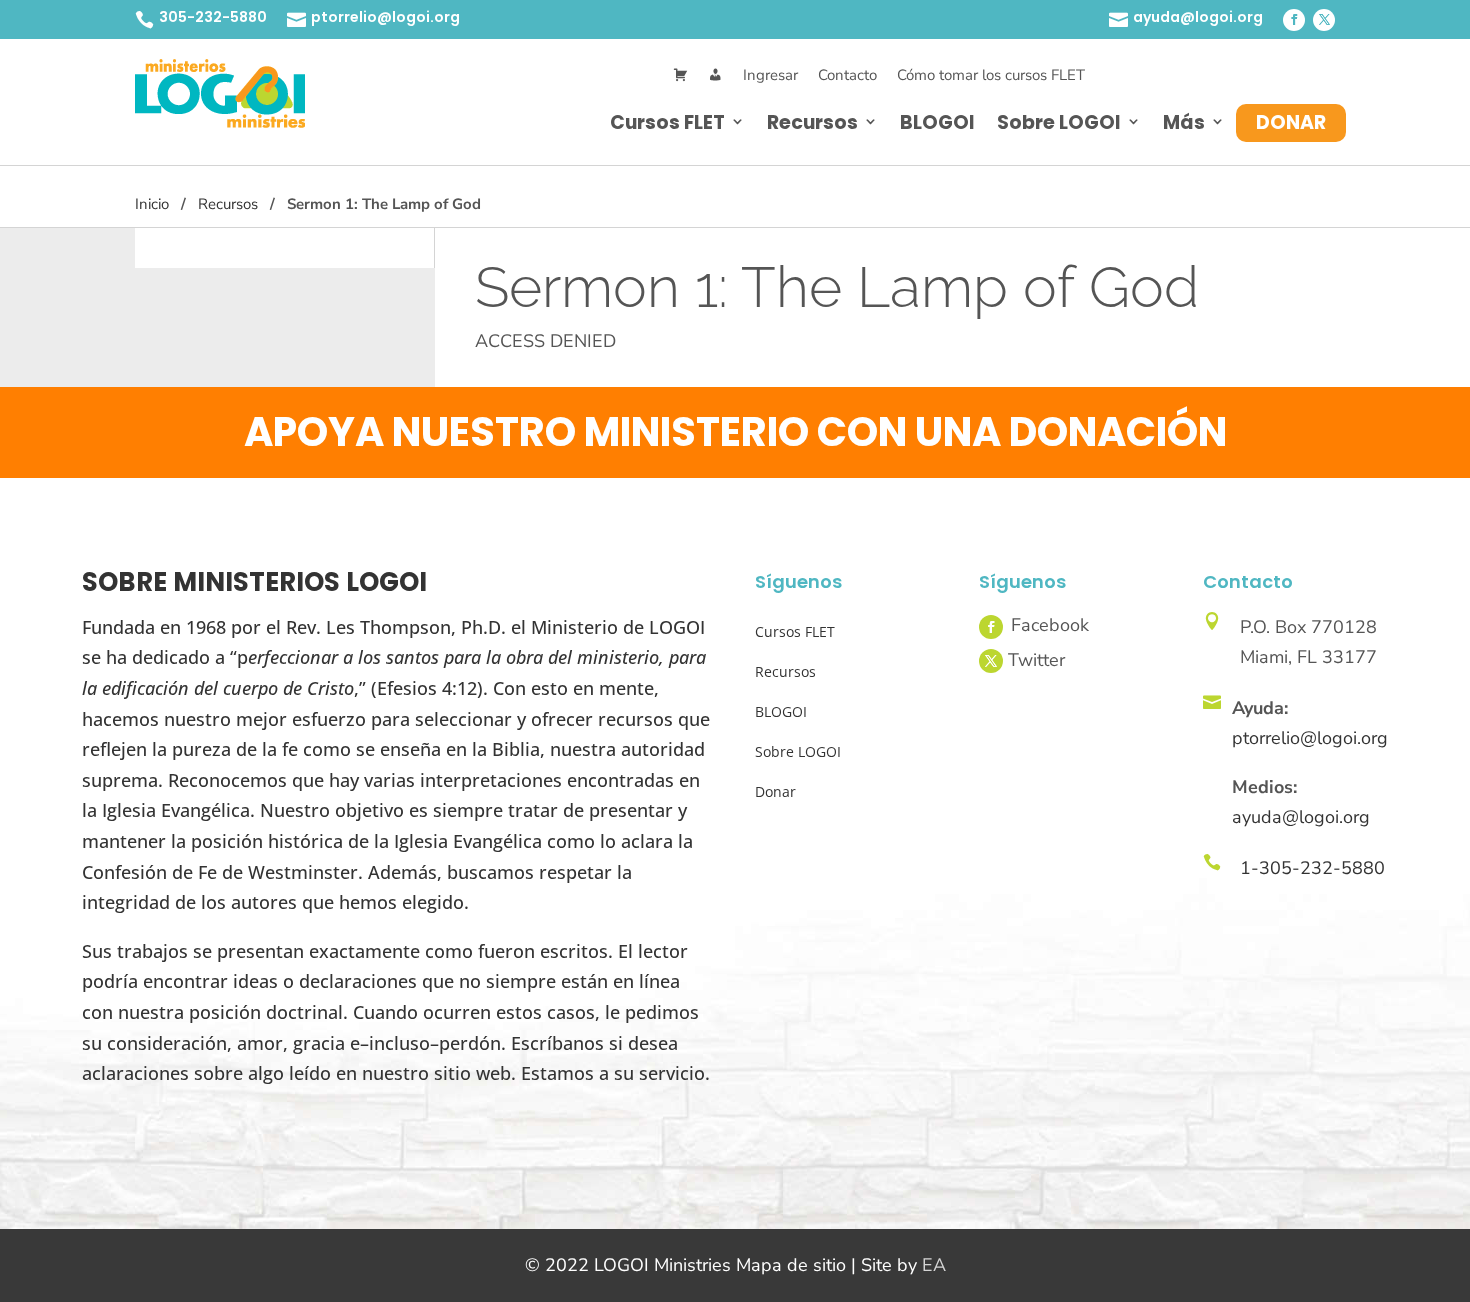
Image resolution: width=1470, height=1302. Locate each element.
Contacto (847, 75)
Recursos (812, 122)
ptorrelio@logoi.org (385, 17)
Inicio (152, 204)
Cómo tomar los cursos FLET (991, 75)
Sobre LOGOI (1059, 122)
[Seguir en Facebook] (1294, 20)
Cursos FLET (667, 122)
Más (1184, 122)
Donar (1291, 122)
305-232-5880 (213, 17)
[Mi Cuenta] (715, 75)
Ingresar (770, 75)
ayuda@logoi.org (1198, 17)
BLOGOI (937, 122)
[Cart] (680, 75)
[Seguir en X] (1324, 20)
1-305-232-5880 (1312, 868)
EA (934, 1265)
